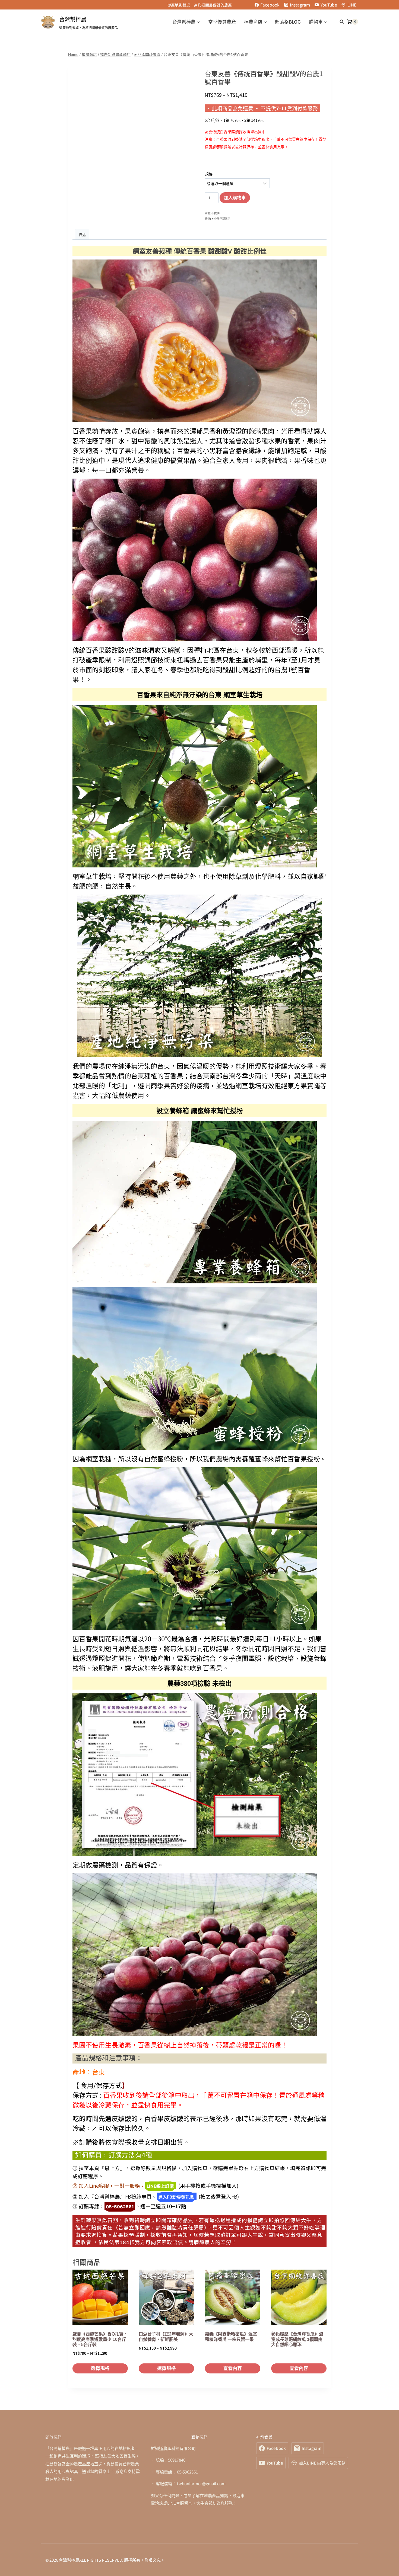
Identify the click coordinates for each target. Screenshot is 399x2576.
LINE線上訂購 (160, 2186)
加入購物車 (235, 198)
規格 (209, 174)
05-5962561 (120, 2207)
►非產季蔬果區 (221, 219)
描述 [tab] (82, 234)
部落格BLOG (288, 22)
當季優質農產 (222, 22)
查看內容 (233, 2368)
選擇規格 (100, 2368)
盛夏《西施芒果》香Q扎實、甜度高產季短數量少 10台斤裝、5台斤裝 (100, 2339)
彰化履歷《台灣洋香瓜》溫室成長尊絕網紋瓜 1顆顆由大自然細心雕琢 (297, 2339)
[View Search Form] (339, 22)
